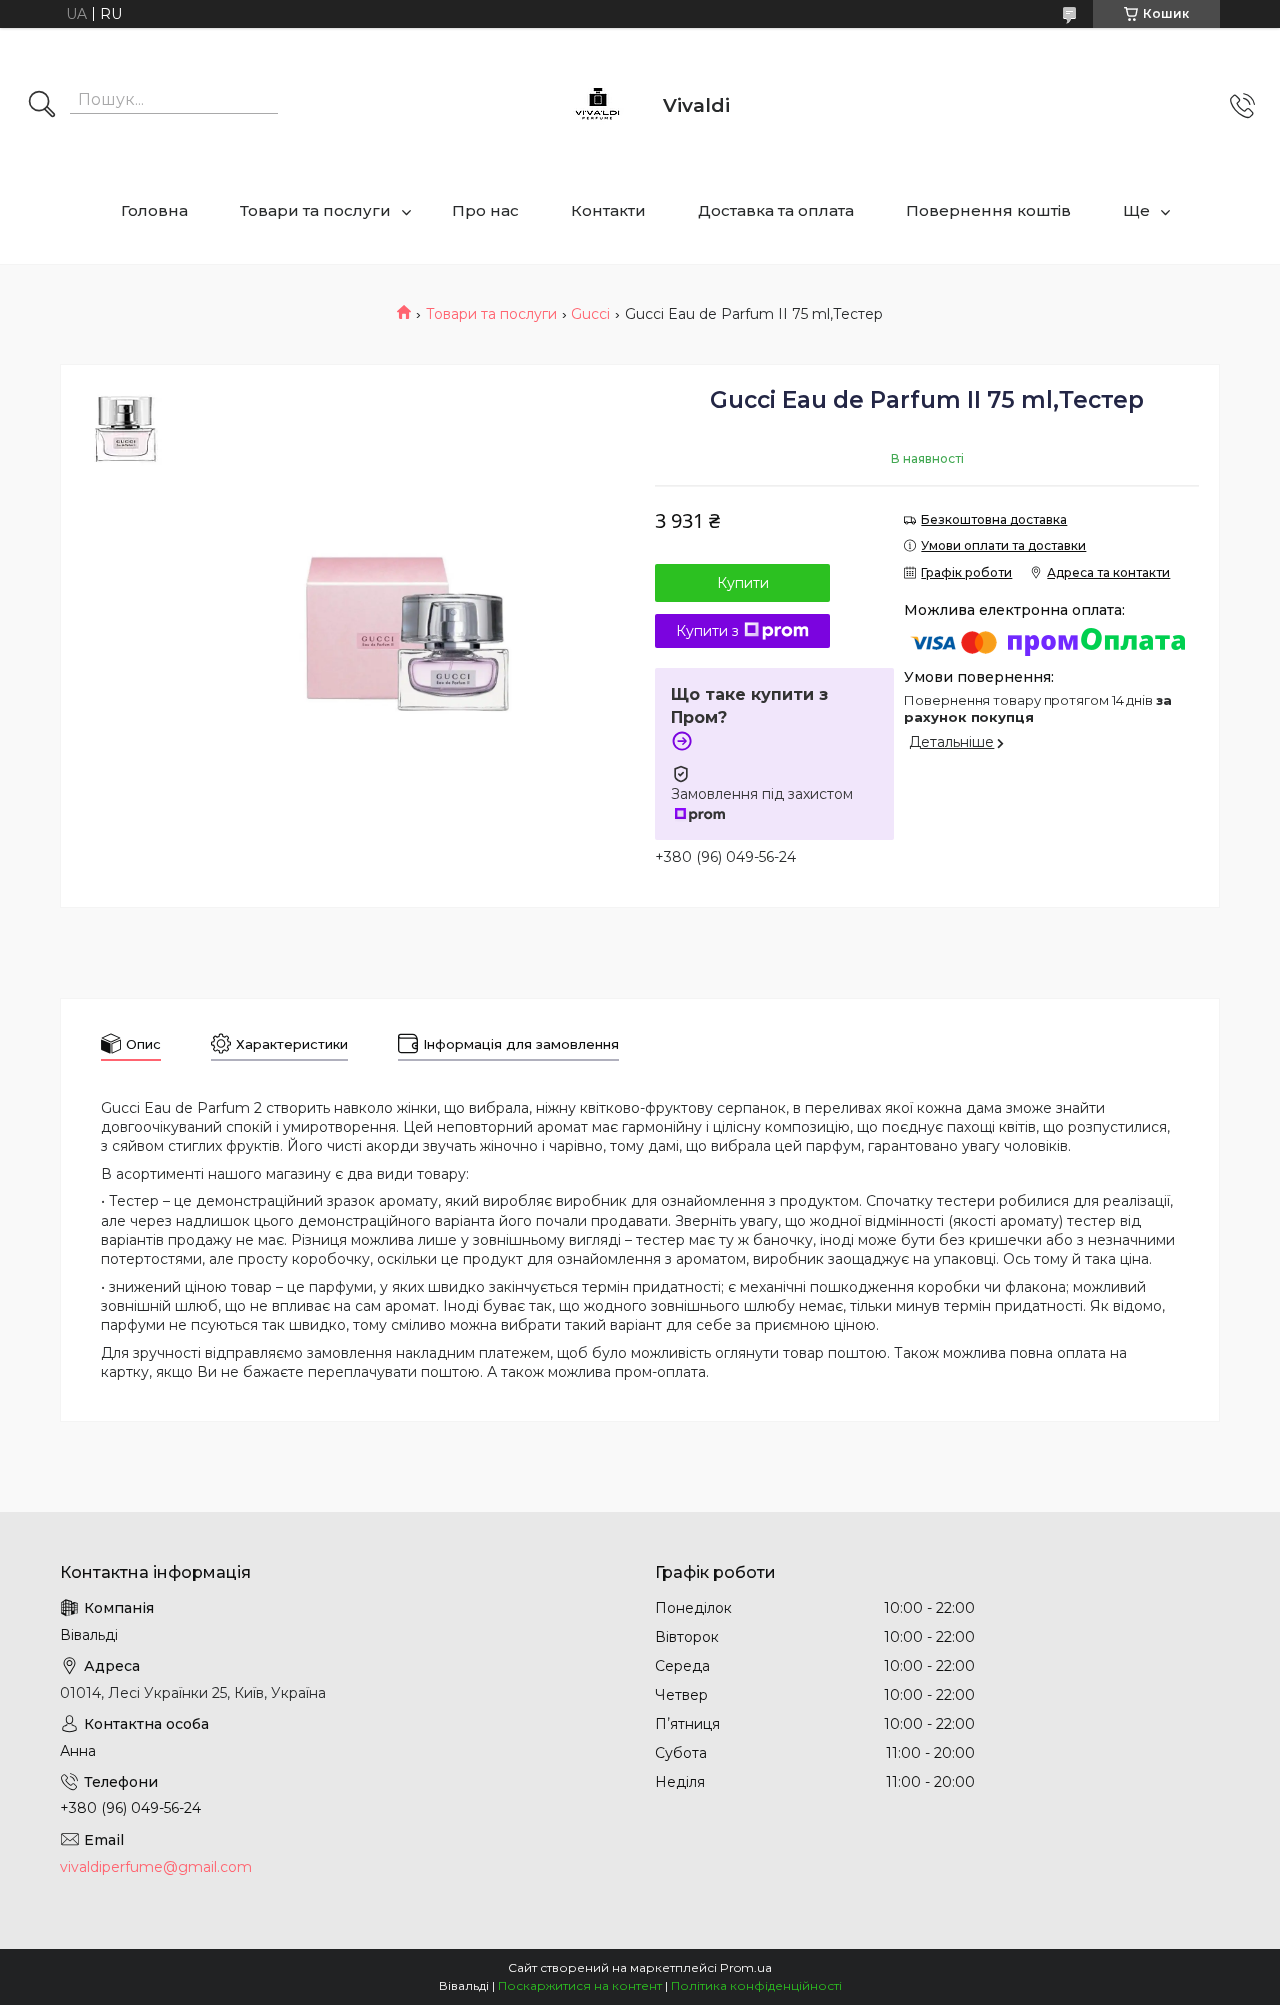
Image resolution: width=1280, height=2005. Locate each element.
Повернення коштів (988, 210)
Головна (154, 210)
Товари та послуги (315, 210)
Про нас (485, 210)
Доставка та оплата (776, 210)
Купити (743, 583)
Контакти (608, 210)
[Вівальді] (598, 106)
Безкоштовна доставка (994, 519)
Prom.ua (746, 1967)
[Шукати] (42, 106)
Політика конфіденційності (756, 1985)
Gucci (590, 314)
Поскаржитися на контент (580, 1985)
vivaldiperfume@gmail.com (156, 1867)
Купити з (707, 631)
